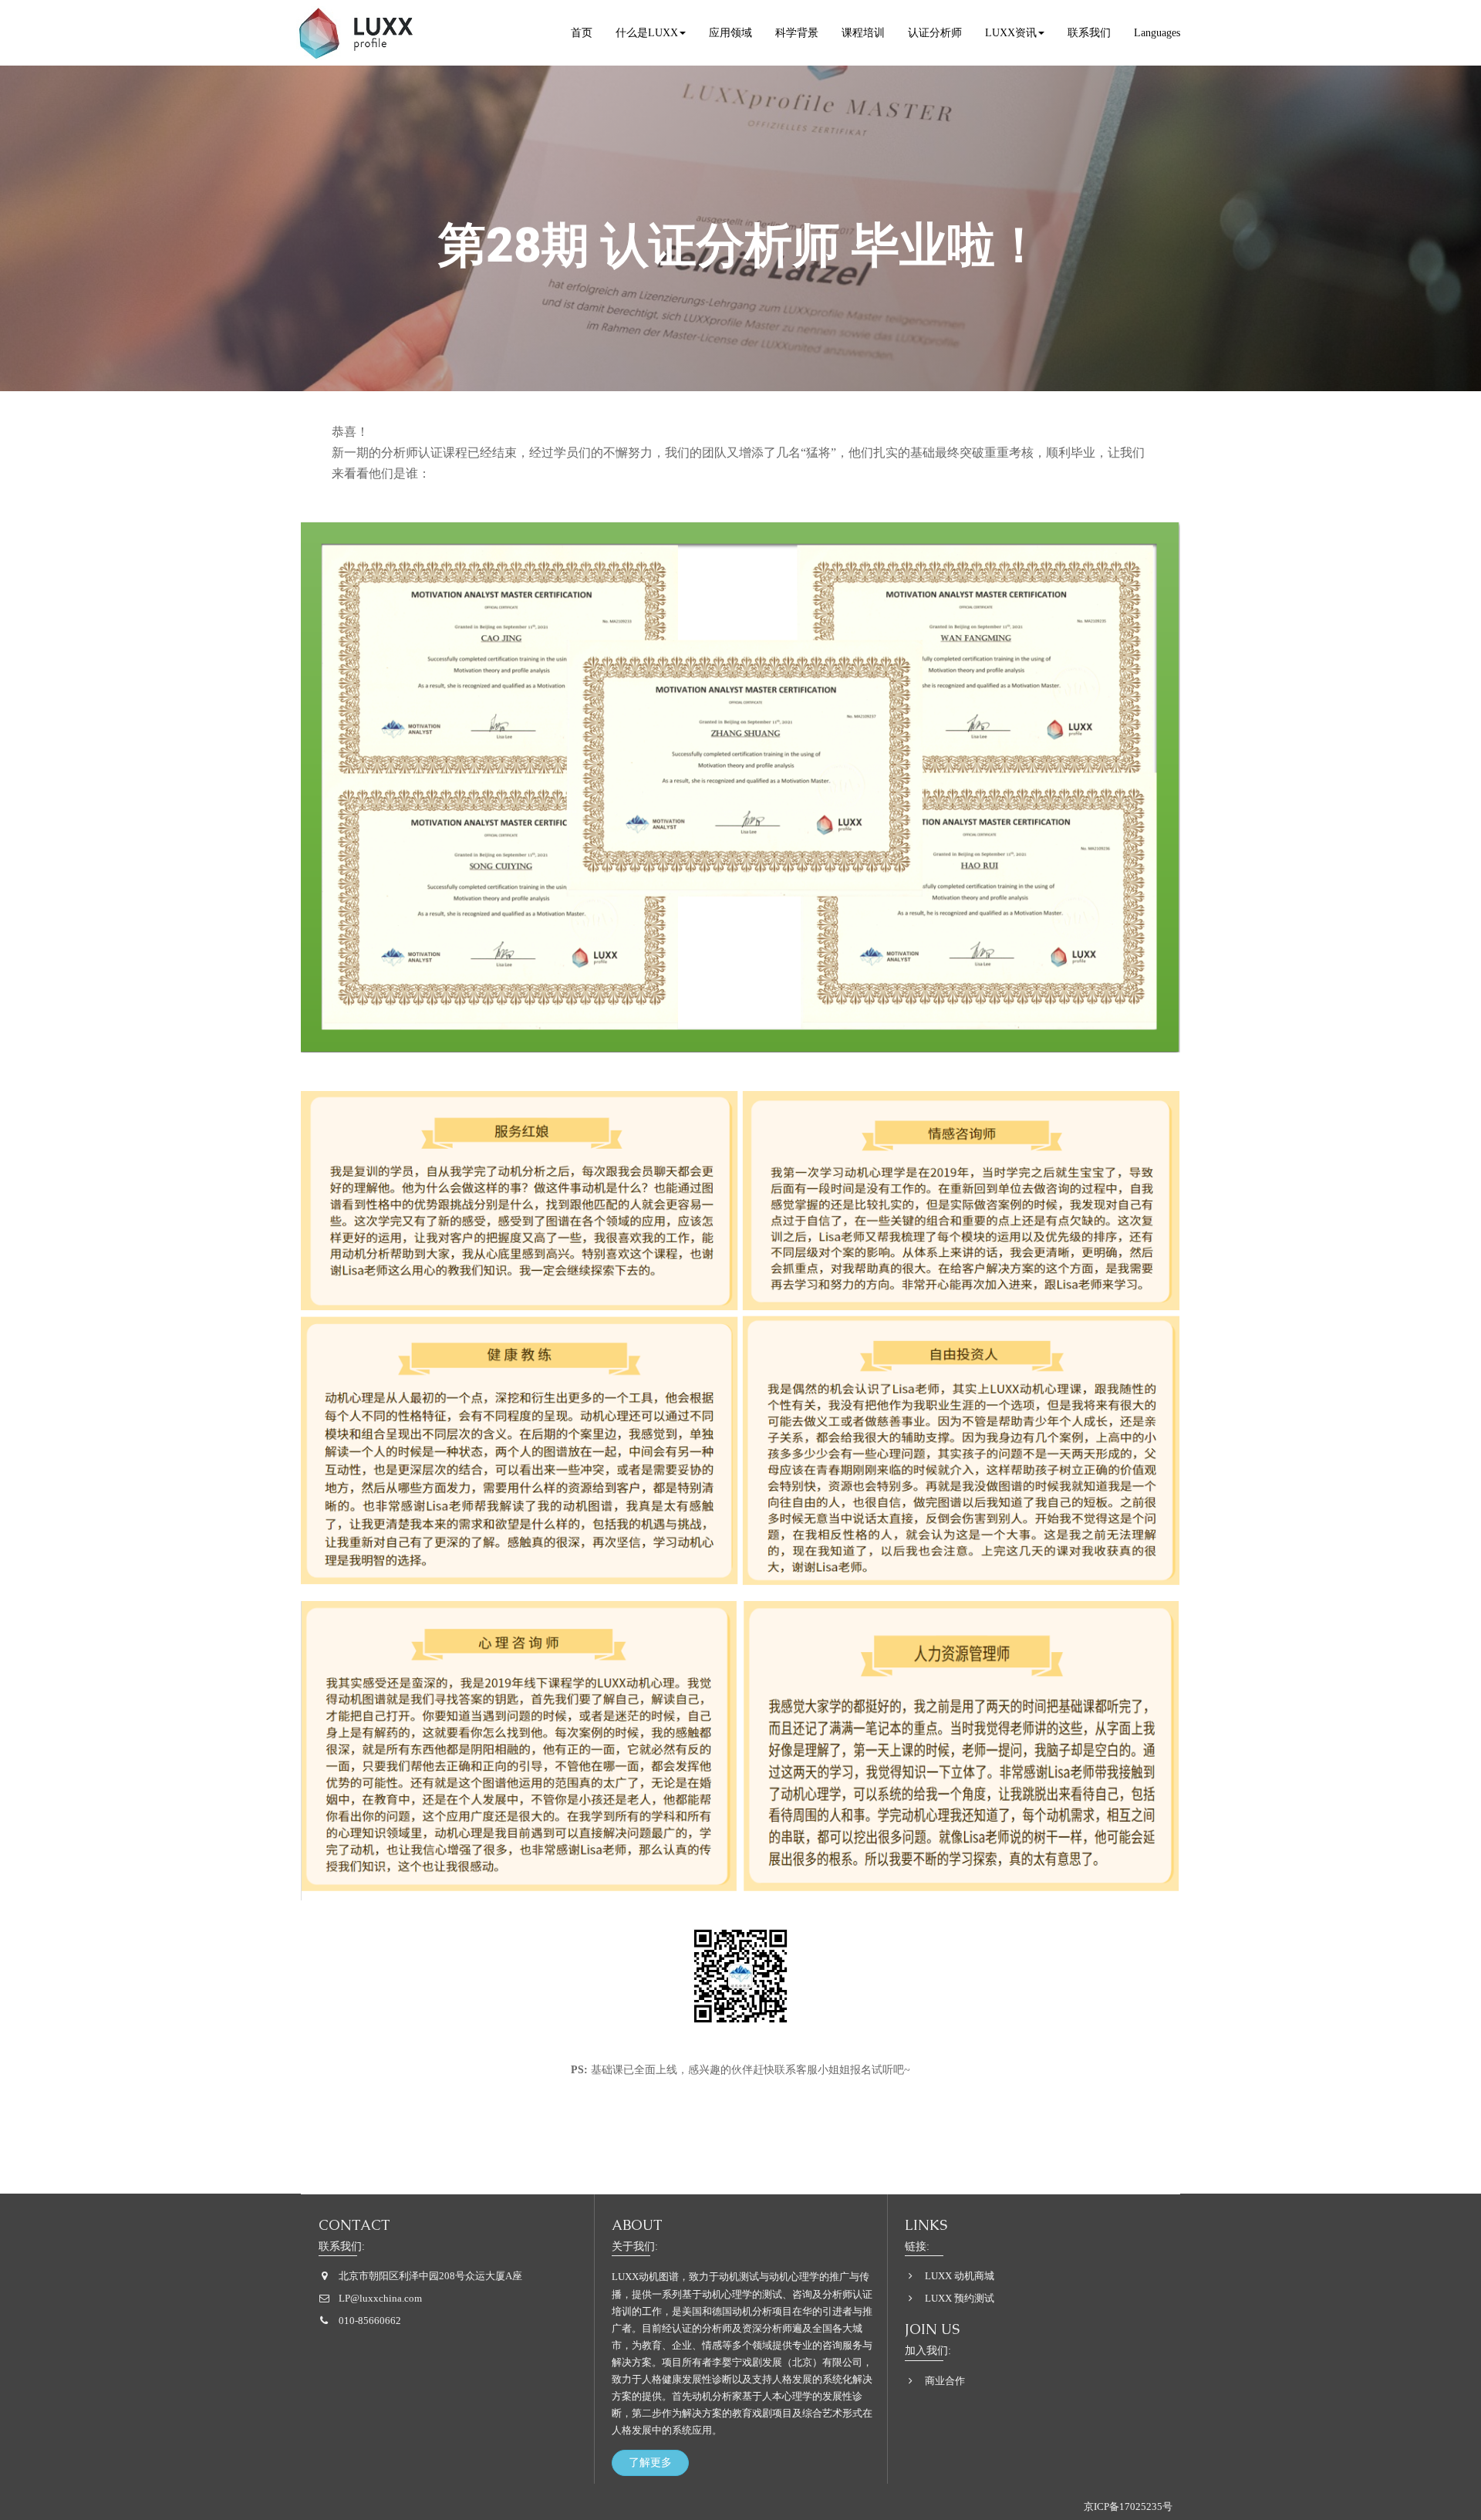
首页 (582, 33)
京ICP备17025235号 (1128, 2506)
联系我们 (1089, 33)
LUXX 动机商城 (960, 2276)
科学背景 (797, 33)
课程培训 (863, 33)
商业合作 (945, 2381)
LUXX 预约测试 (960, 2298)
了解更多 (650, 2463)
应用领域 (730, 33)
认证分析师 (935, 33)
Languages (1157, 33)
